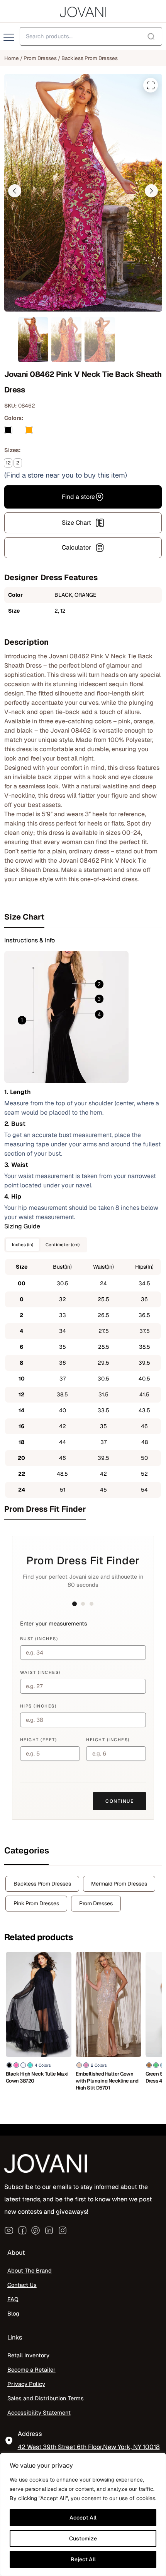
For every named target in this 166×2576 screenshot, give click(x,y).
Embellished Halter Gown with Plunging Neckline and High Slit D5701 (107, 2081)
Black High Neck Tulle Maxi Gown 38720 (37, 2077)
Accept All (83, 2518)
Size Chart (76, 523)
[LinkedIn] (49, 2230)
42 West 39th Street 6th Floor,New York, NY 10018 (89, 2447)
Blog (13, 2314)
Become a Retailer (31, 2370)
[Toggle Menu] (10, 38)
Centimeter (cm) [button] (63, 1244)
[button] (15, 191)
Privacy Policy (26, 2384)
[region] (83, 2514)
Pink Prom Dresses (36, 1903)
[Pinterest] (36, 2230)
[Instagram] (63, 2230)
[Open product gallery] (151, 85)
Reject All (83, 2559)
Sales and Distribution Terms (46, 2398)
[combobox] (91, 36)
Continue (119, 1801)
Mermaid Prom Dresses (119, 1884)
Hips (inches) (38, 1706)
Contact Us (22, 2285)
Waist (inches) (40, 1672)
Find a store (78, 497)
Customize (83, 2538)
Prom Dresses (40, 58)
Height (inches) (108, 1740)
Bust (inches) (39, 1639)
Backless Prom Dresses (90, 58)
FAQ (13, 2299)
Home (12, 58)
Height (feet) (39, 1740)
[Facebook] (22, 2230)
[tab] (83, 917)
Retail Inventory (28, 2356)
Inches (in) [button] (23, 1244)
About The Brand (30, 2271)
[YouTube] (9, 2230)
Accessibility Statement (39, 2412)
